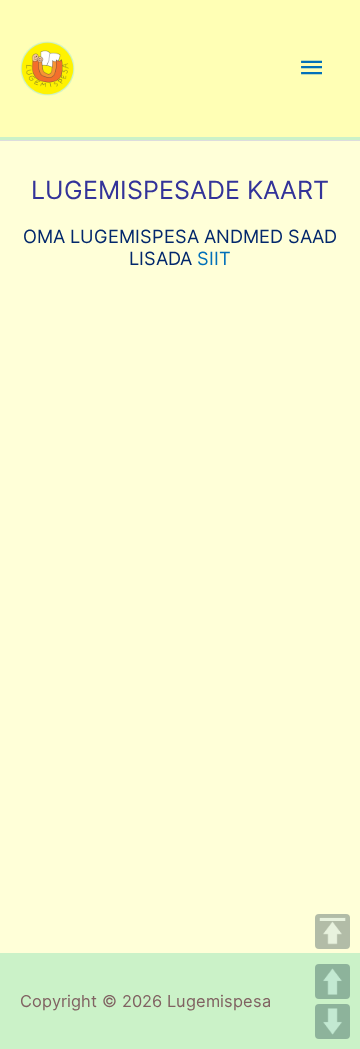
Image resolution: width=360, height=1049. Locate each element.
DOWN (332, 1021)
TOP (332, 931)
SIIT (214, 258)
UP (332, 981)
